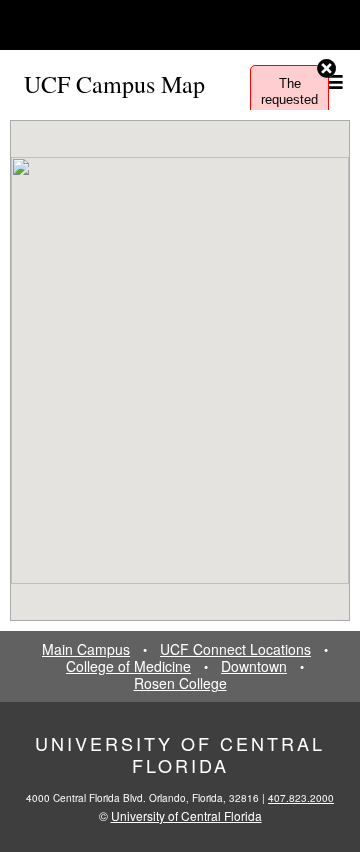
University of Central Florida (180, 754)
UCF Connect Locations (235, 649)
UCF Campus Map (114, 84)
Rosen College (180, 683)
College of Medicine (128, 666)
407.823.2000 (301, 798)
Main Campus (86, 649)
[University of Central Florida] (152, 24)
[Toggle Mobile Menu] (340, 23)
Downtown (254, 666)
